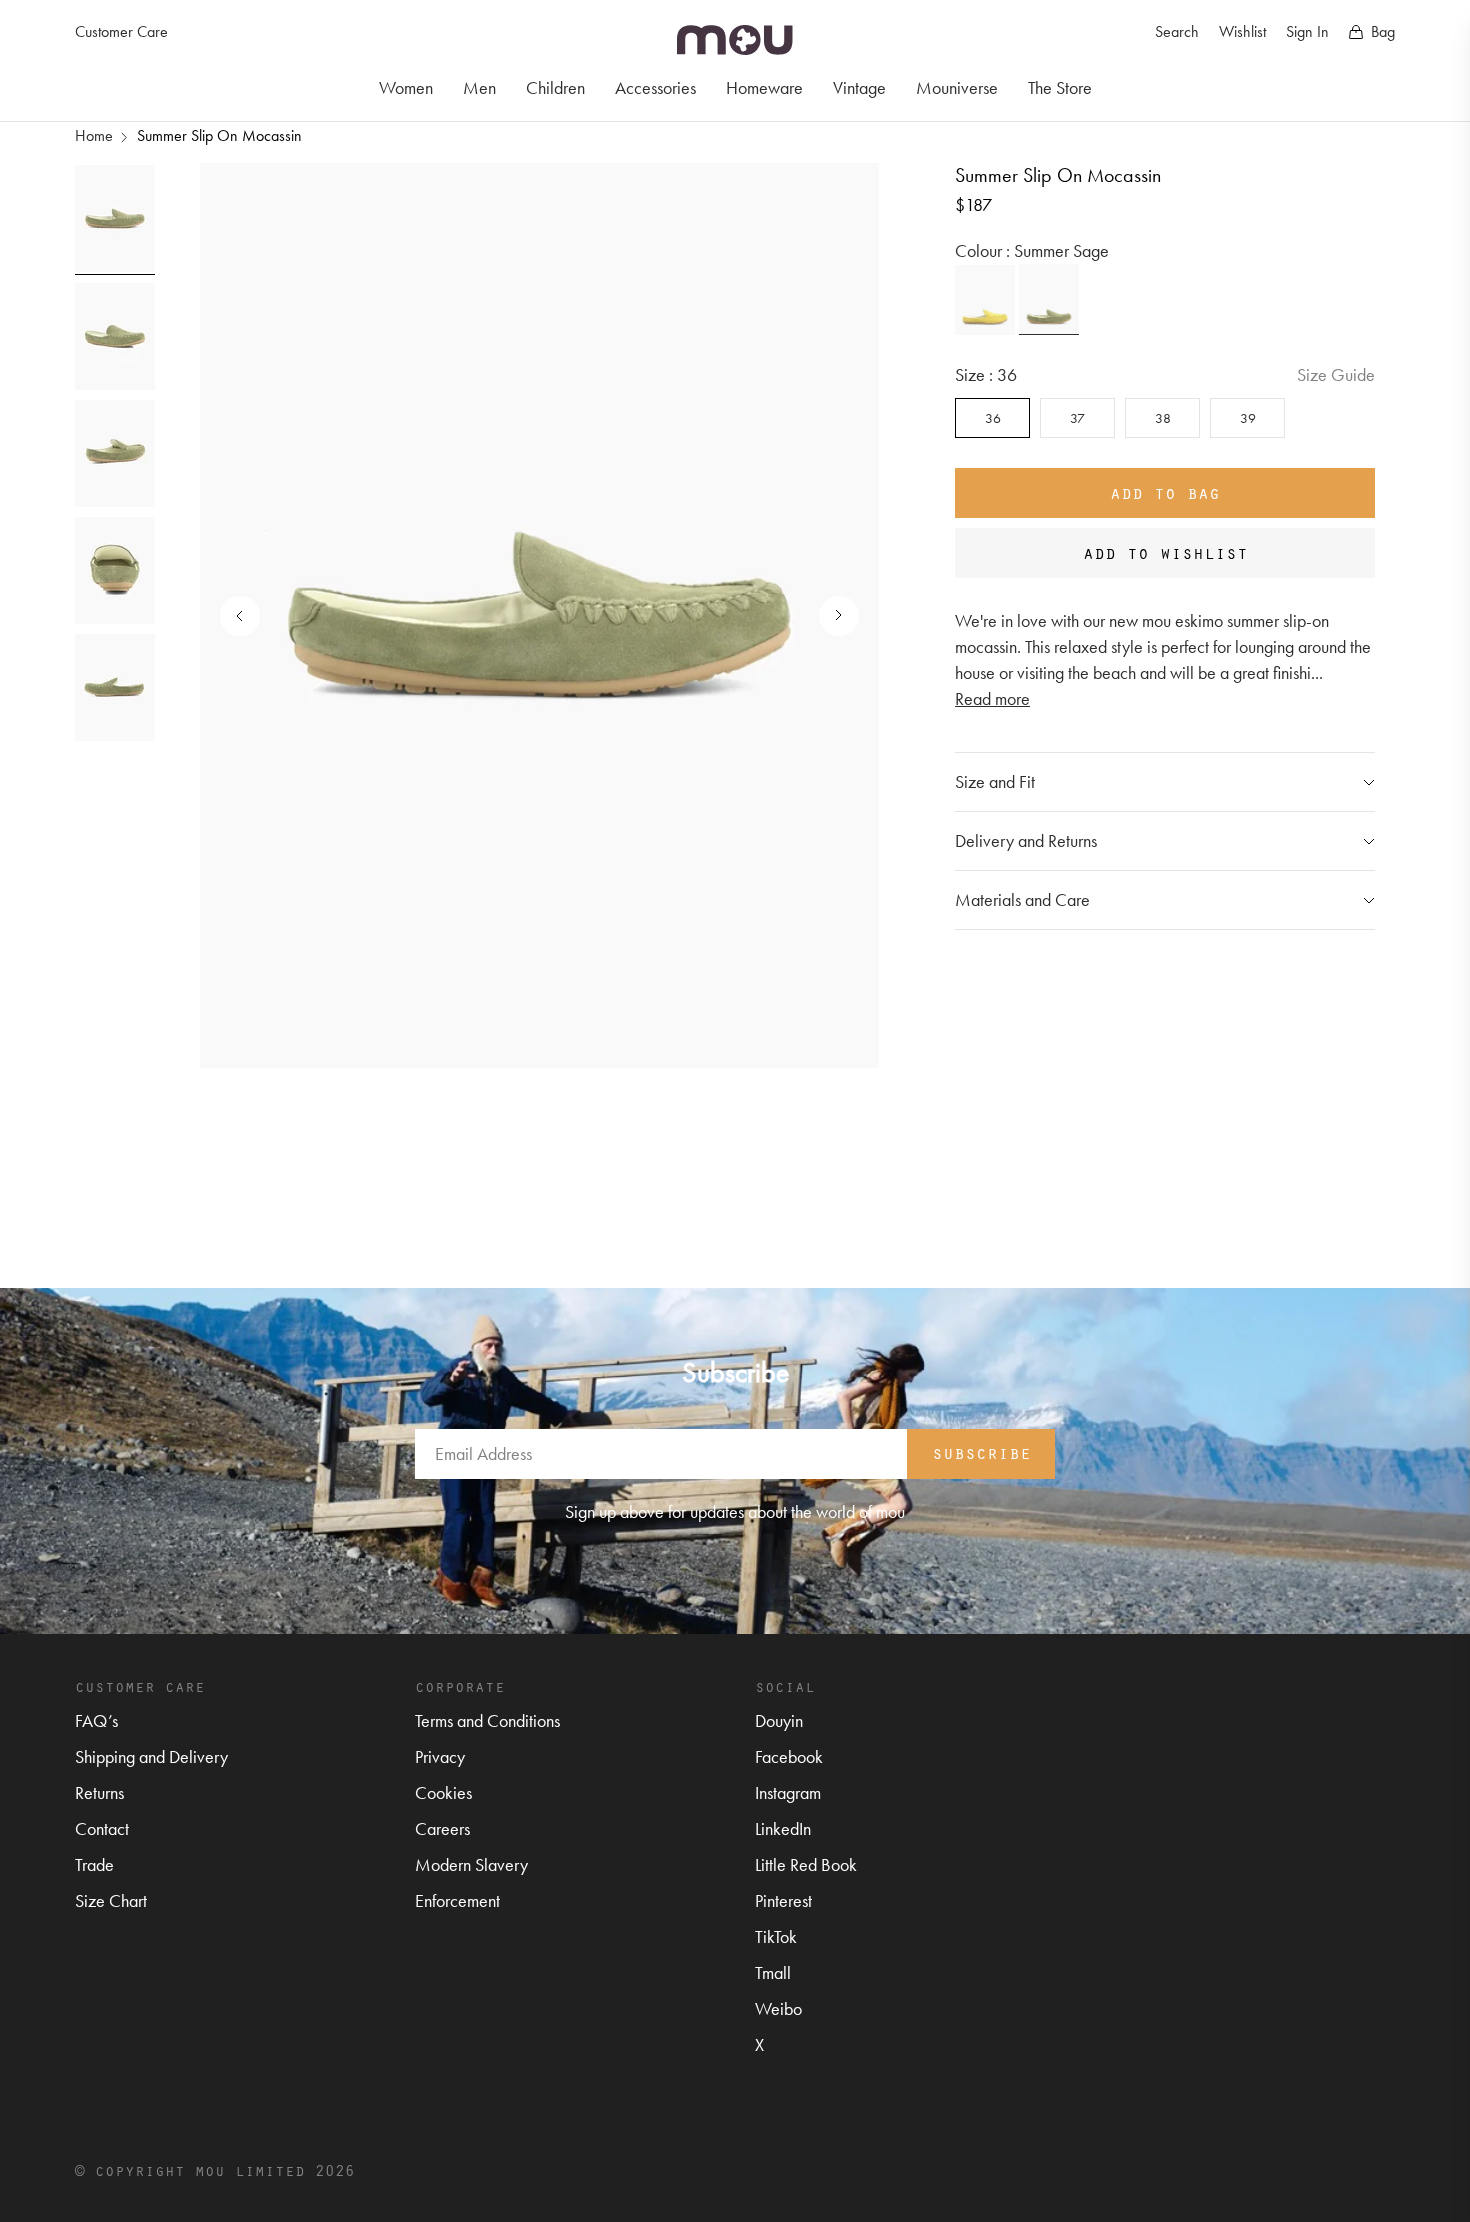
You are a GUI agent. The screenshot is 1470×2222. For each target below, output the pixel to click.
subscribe (981, 1452)
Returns (99, 1792)
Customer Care (121, 31)
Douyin (779, 1720)
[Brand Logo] (735, 40)
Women (406, 87)
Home (94, 135)
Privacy (440, 1756)
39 (1248, 418)
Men (479, 87)
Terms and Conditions (487, 1720)
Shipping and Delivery (151, 1756)
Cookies (443, 1792)
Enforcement (457, 1900)
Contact (102, 1828)
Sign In (1307, 31)
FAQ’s (96, 1720)
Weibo (778, 2008)
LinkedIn (783, 1828)
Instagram (788, 1792)
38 (1163, 418)
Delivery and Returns (1026, 840)
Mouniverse (957, 87)
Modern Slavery (471, 1864)
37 (1077, 418)
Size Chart (111, 1900)
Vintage (859, 87)
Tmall (773, 1972)
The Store (1060, 87)
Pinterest (783, 1900)
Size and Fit (995, 781)
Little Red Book (806, 1864)
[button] (829, 616)
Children (555, 87)
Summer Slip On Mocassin (219, 135)
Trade (94, 1864)
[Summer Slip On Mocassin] (985, 300)
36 (993, 418)
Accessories (655, 87)
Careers (442, 1828)
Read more (992, 698)
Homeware (764, 87)
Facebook (789, 1756)
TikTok (776, 1936)
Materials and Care (1022, 899)
